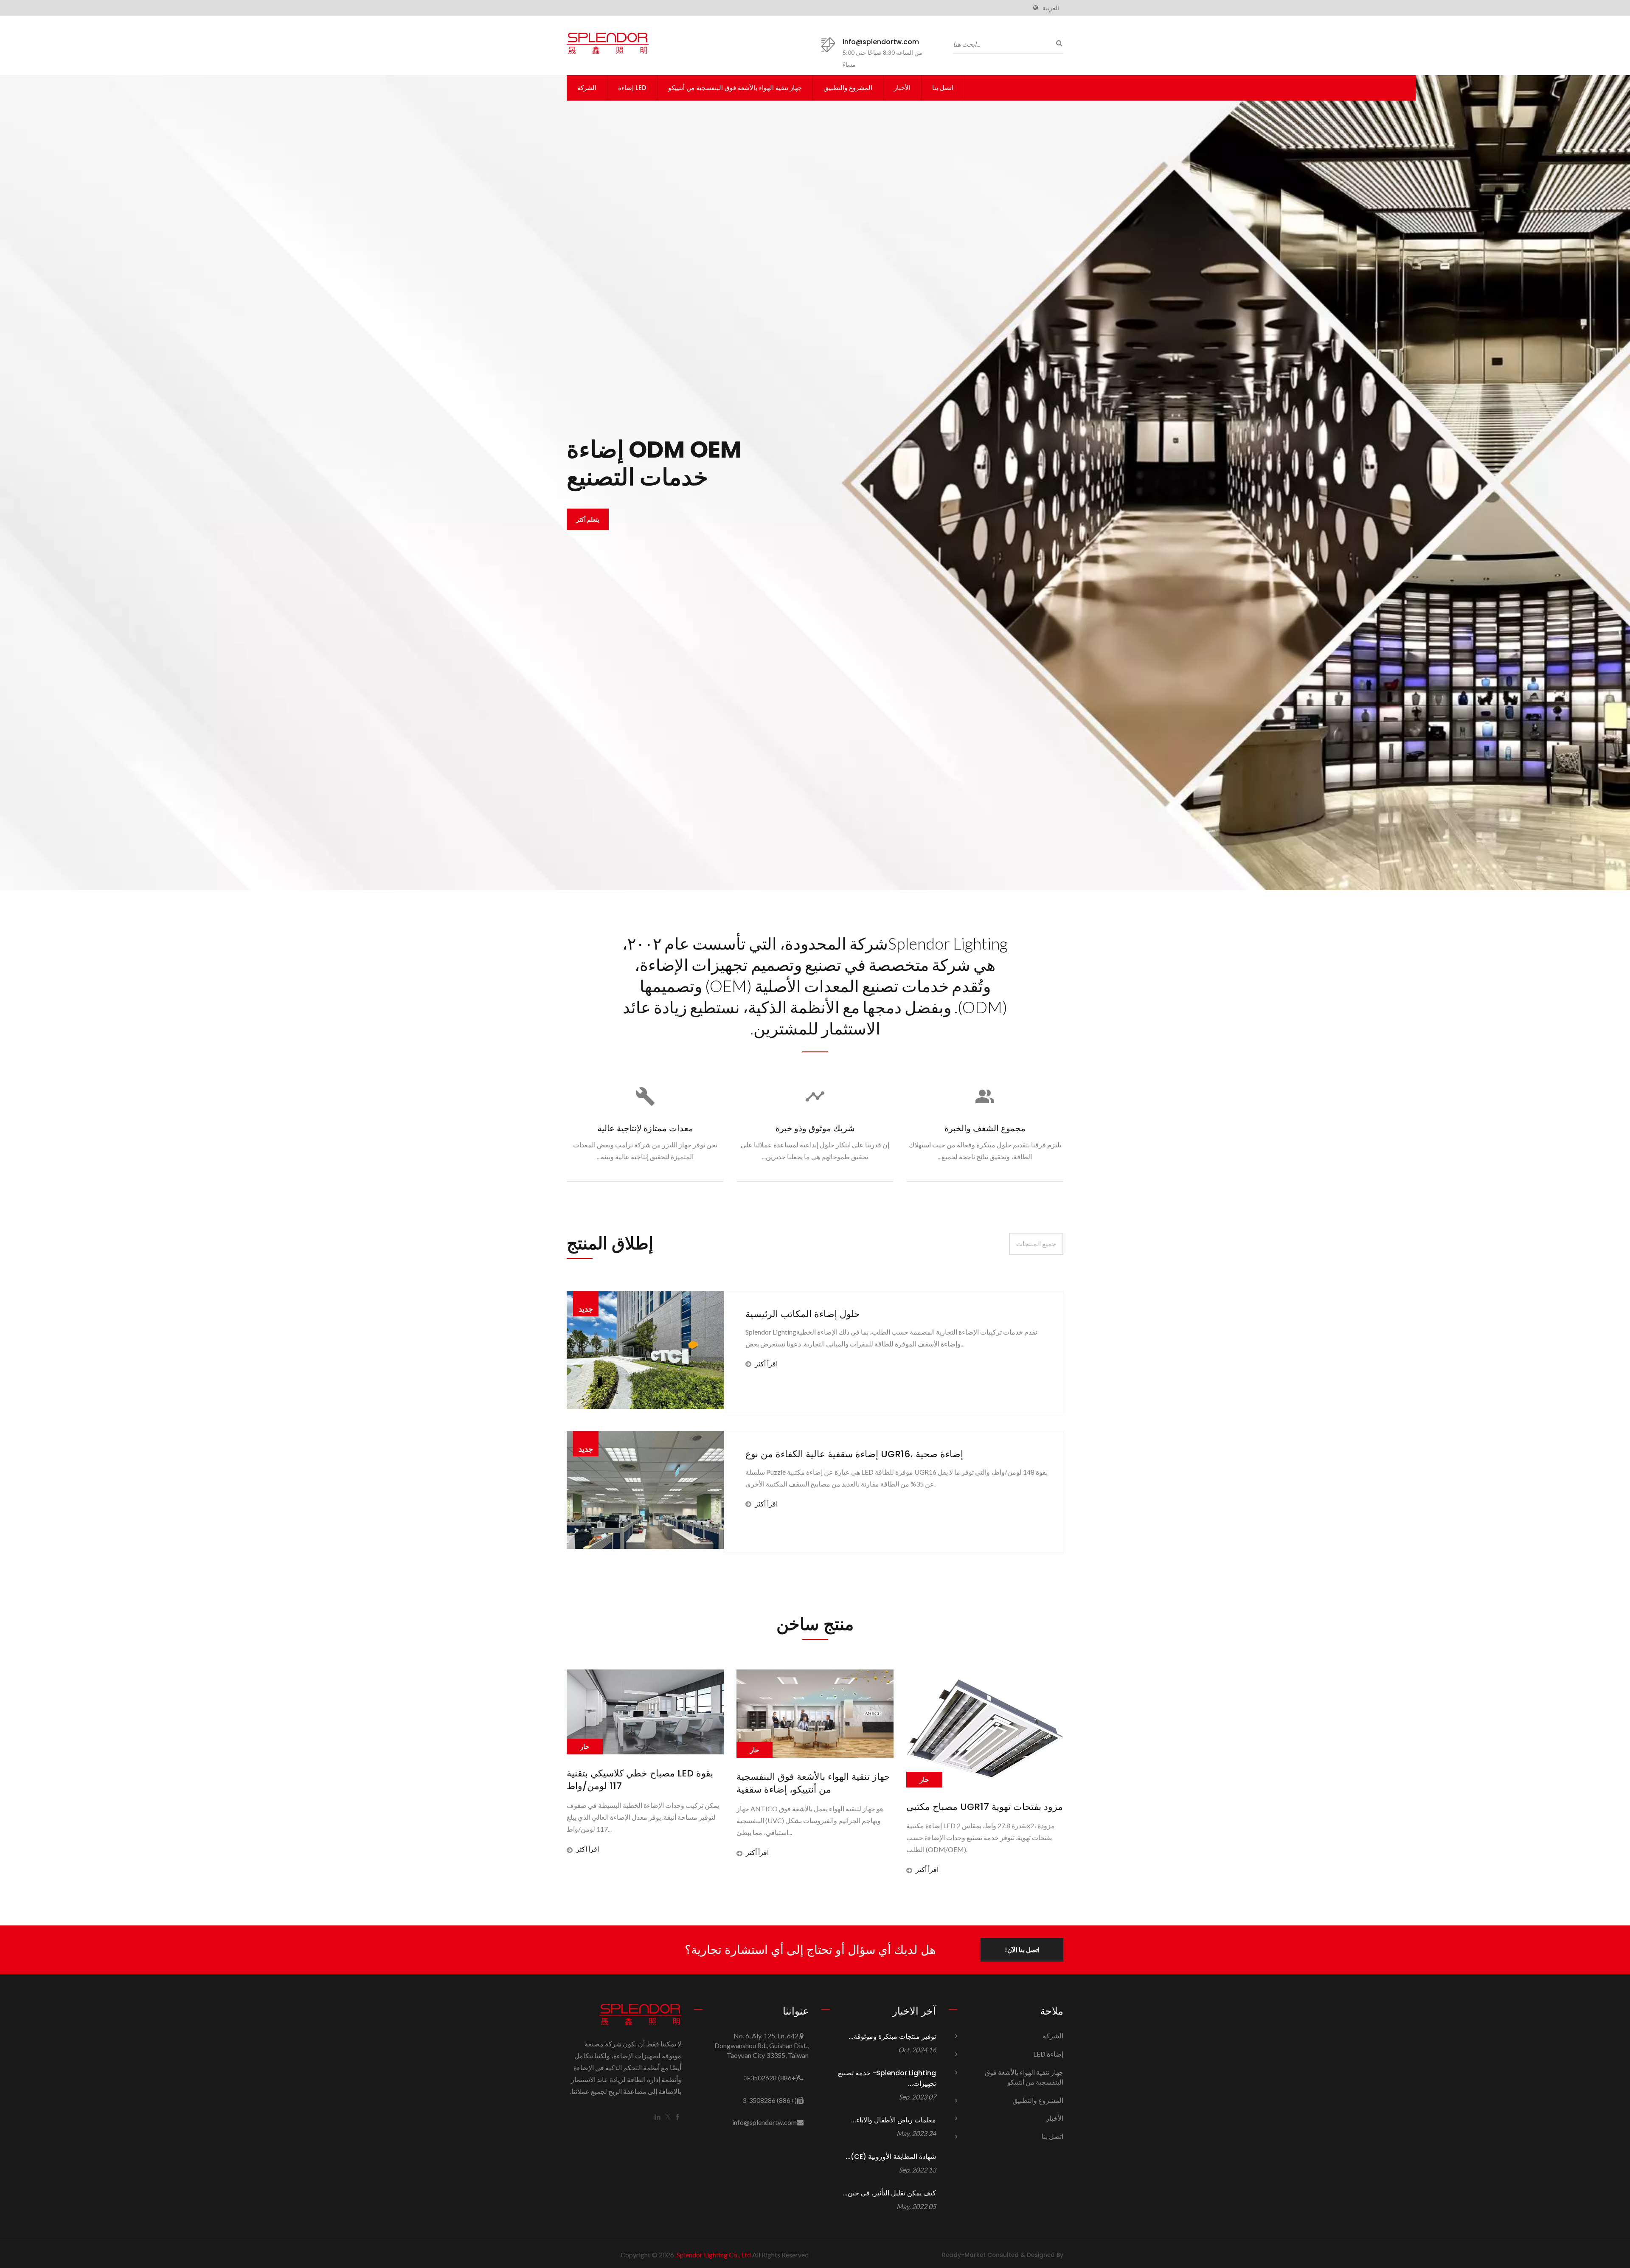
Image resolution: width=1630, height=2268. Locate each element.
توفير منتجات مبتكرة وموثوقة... (892, 2036)
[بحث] (1057, 43)
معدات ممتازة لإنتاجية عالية (645, 1128)
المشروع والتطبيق (848, 88)
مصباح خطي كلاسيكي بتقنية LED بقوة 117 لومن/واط (979, 1780)
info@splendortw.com (881, 42)
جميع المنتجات (1036, 1244)
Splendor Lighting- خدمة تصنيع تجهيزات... (887, 2078)
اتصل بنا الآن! (1022, 1950)
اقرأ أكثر (766, 1364)
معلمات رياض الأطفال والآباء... (894, 2120)
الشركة (587, 88)
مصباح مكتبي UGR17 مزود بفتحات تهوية (815, 1807)
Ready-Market (964, 2255)
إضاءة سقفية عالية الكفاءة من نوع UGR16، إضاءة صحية (854, 1454)
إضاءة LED (632, 88)
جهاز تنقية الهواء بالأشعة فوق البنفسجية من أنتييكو (735, 88)
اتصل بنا (943, 88)
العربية (1051, 8)
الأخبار (902, 88)
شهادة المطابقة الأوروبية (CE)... (891, 2157)
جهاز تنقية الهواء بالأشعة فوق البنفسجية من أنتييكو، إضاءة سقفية (644, 1783)
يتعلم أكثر (811, 505)
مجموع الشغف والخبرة (985, 1128)
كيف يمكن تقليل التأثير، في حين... (889, 2193)
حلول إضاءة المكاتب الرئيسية (803, 1314)
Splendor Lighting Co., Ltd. (713, 2255)
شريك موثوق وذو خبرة (815, 1128)
